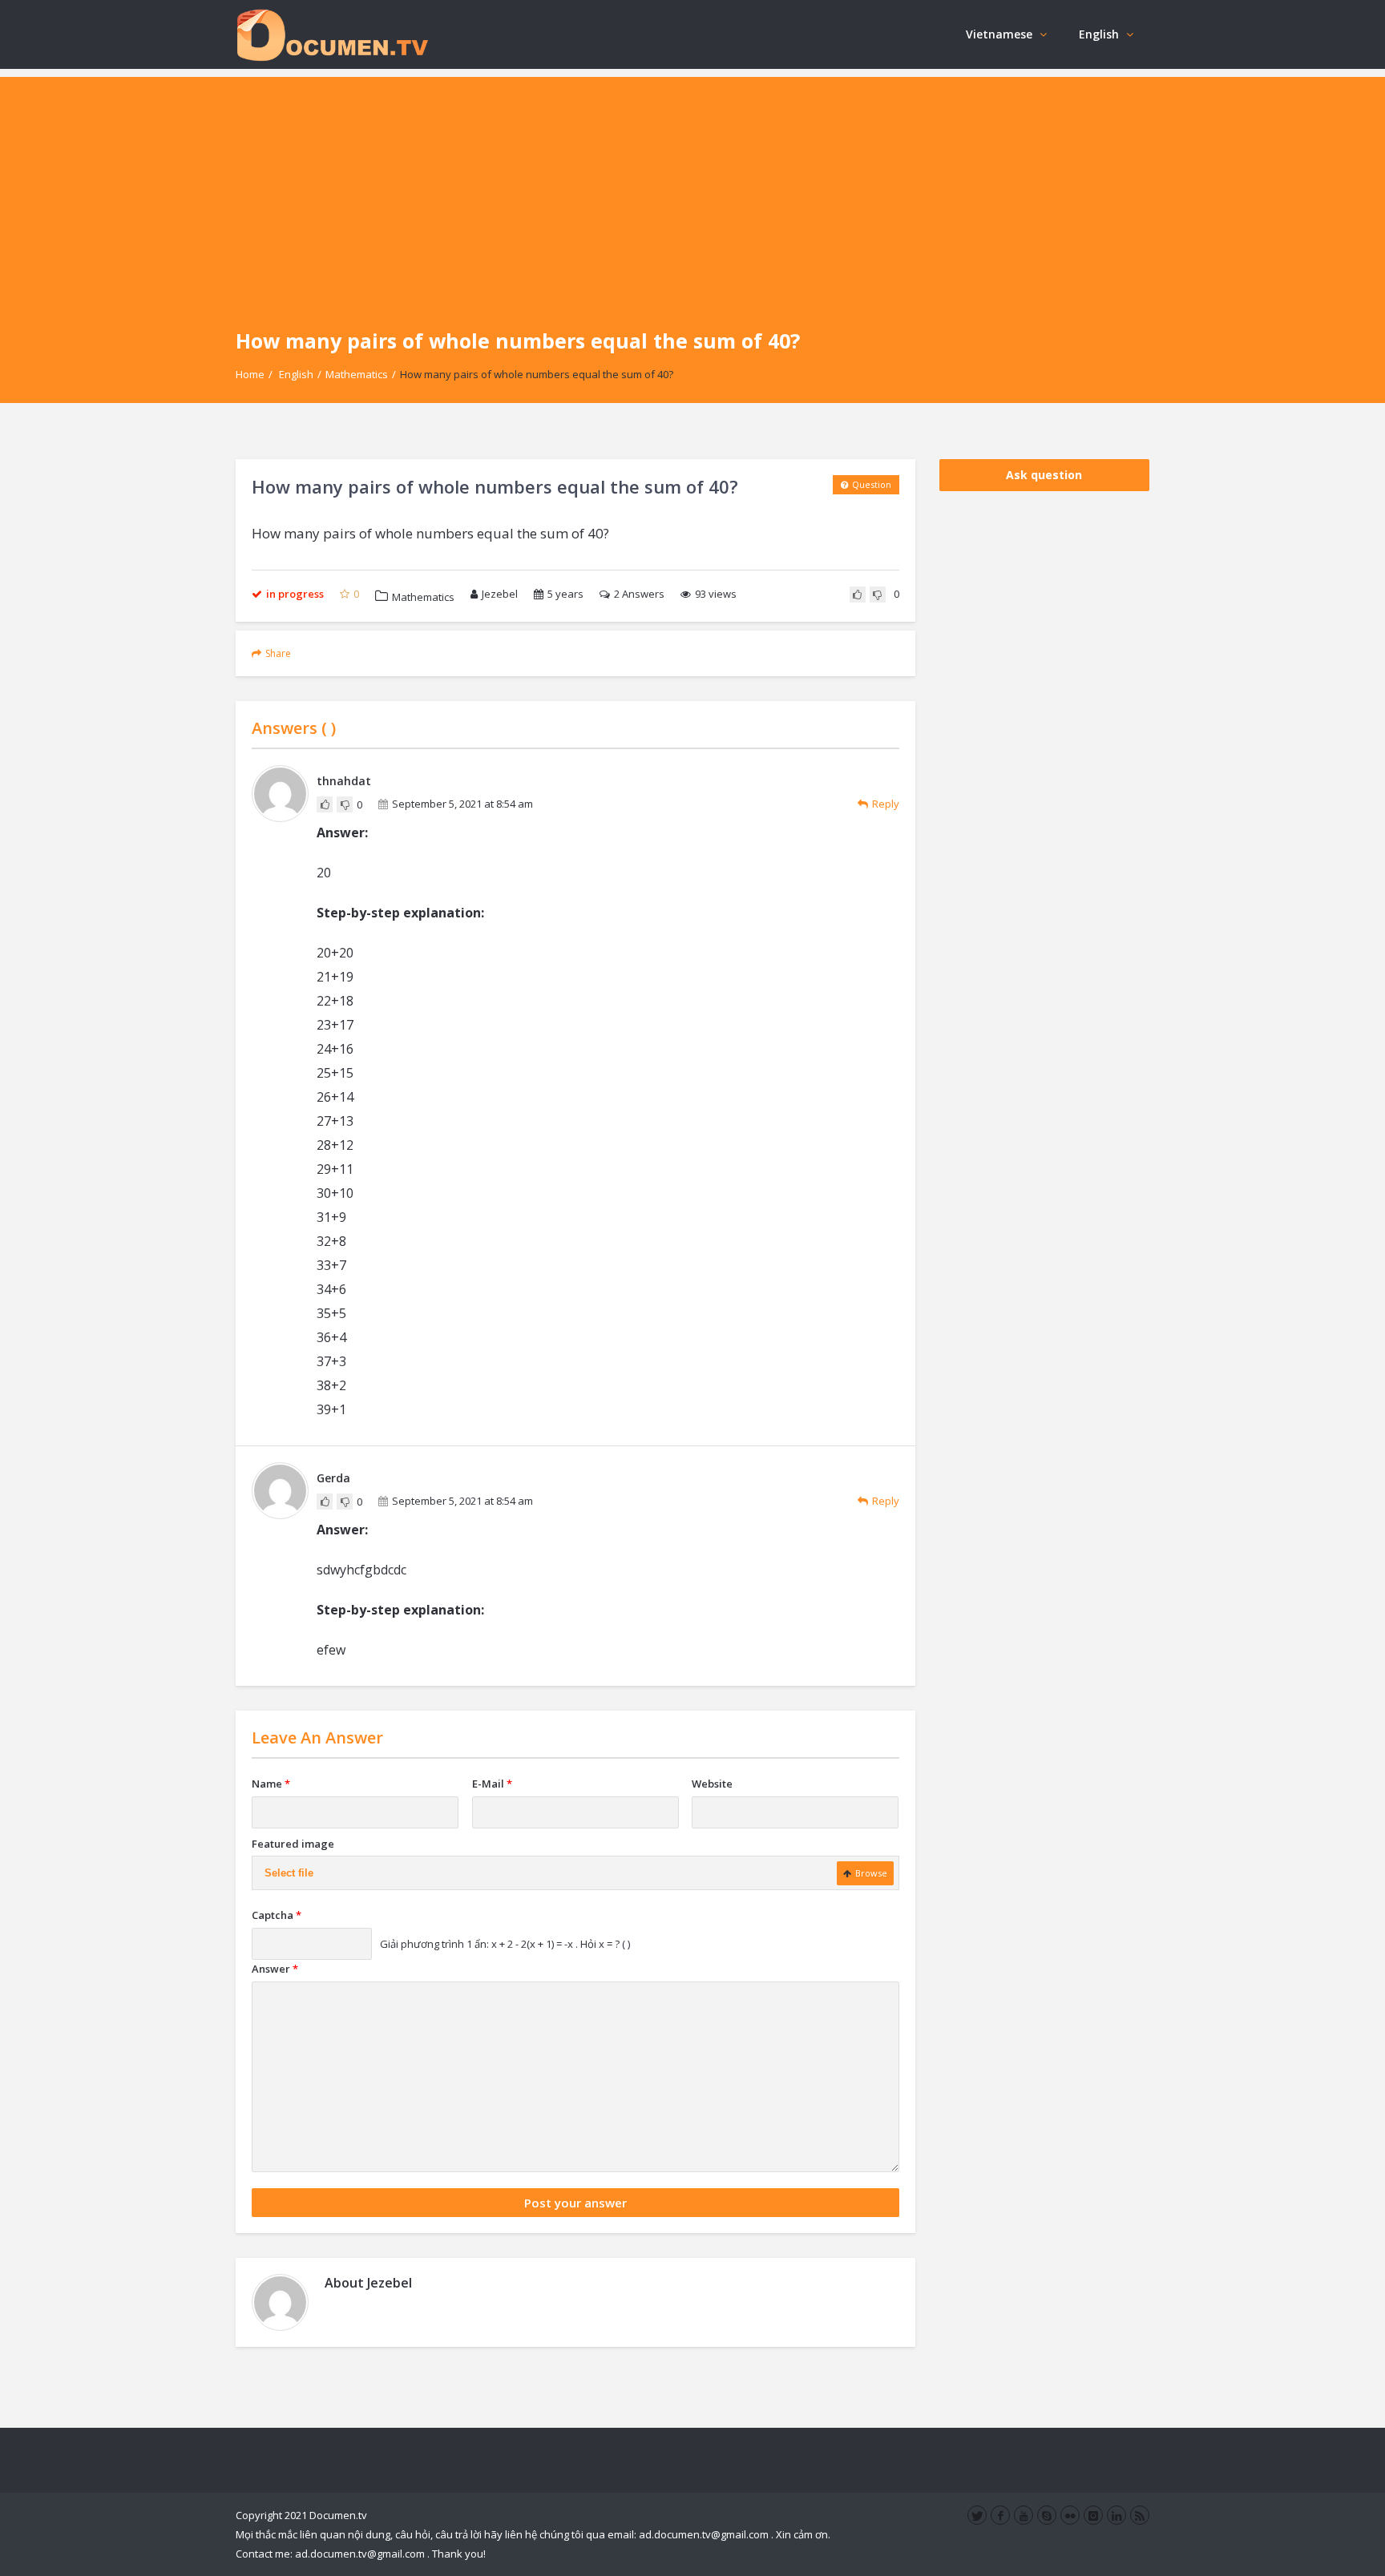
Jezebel (500, 594)
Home (250, 374)
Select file (289, 1873)
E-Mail (492, 1784)
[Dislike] (878, 595)
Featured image (293, 1844)
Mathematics (357, 374)
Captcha (277, 1915)
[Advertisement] (692, 189)
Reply (886, 804)
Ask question (1044, 475)
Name (271, 1784)
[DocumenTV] (332, 34)
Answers (639, 594)
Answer (275, 1969)
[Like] (858, 595)
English (1099, 34)
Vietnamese (999, 34)
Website (712, 1784)
